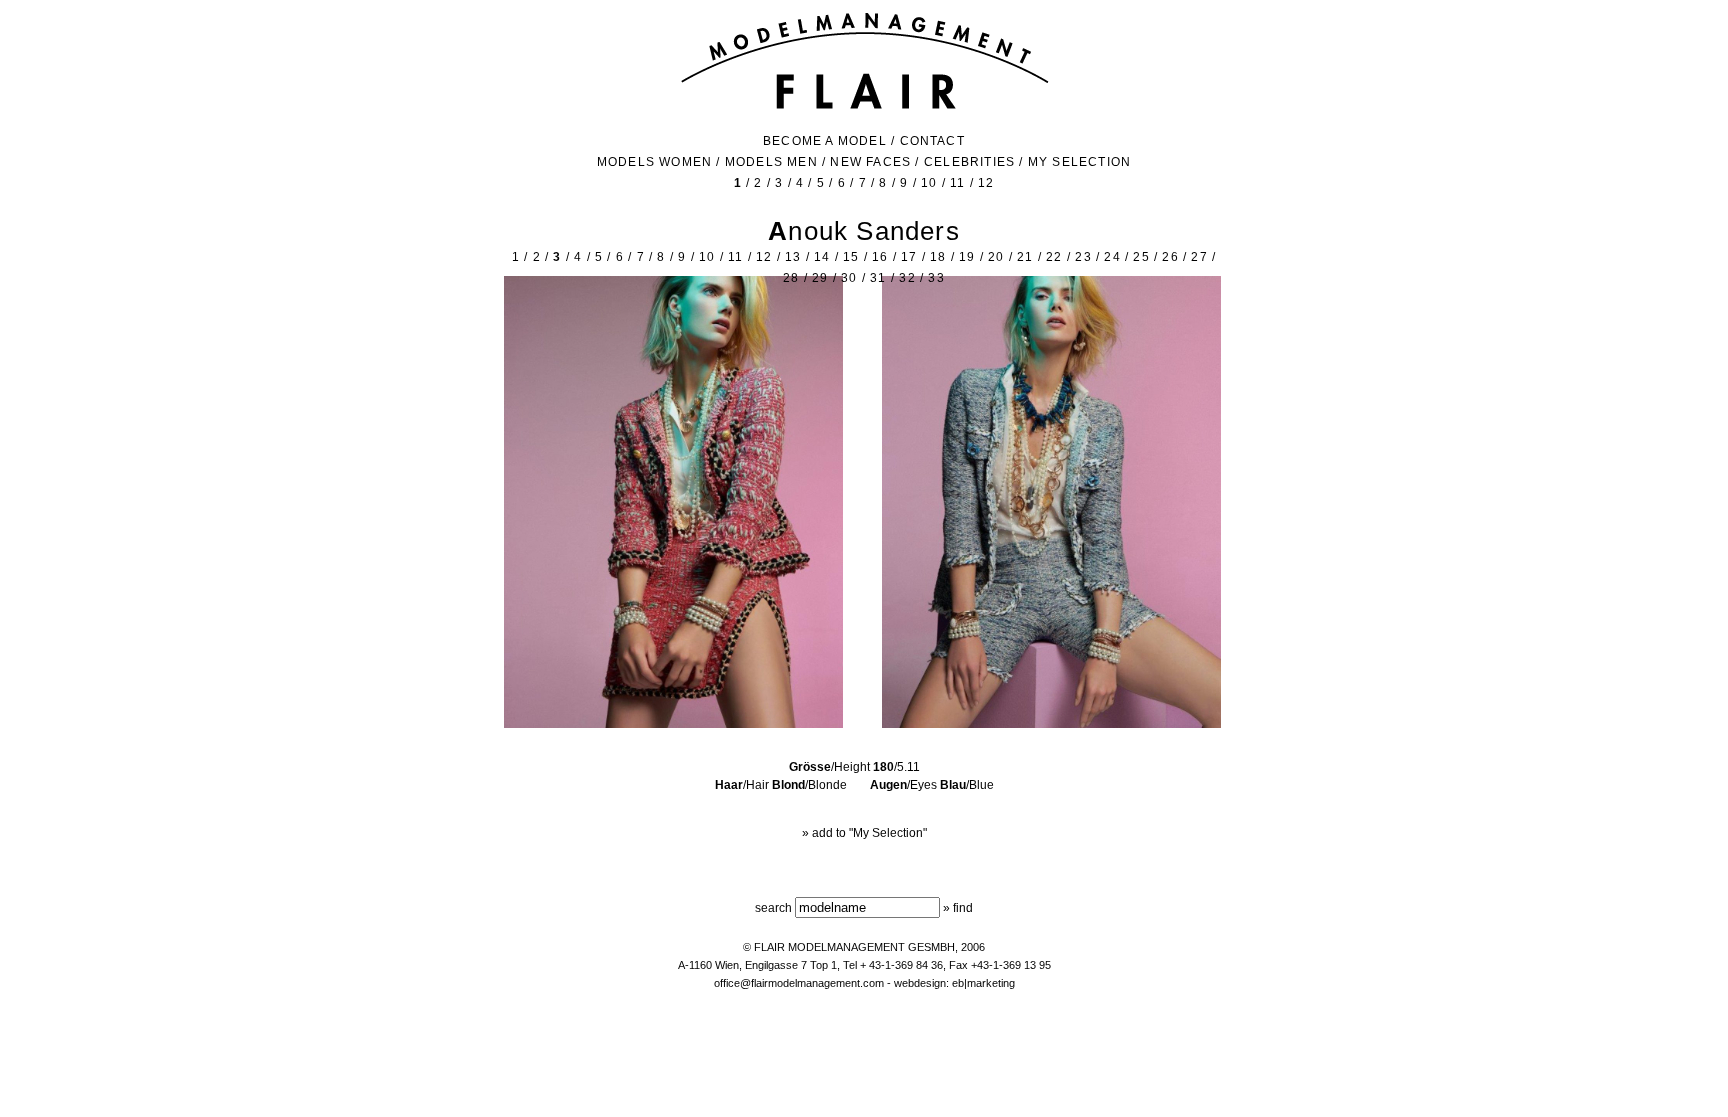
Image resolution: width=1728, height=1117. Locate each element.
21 (1025, 257)
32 (907, 278)
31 (878, 278)
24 (1112, 257)
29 (820, 278)
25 (1141, 257)
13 (793, 257)
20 (996, 257)
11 (957, 183)
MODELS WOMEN (654, 162)
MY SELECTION (1079, 162)
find (963, 908)
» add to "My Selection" (864, 833)
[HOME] (864, 107)
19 (967, 257)
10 (929, 183)
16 (880, 257)
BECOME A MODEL (825, 141)
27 (1199, 257)
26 (1170, 257)
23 (1083, 257)
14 (822, 257)
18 (938, 257)
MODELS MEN (771, 162)
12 (986, 183)
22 (1054, 257)
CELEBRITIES (969, 162)
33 (936, 278)
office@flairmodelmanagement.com (799, 983)
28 (791, 278)
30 (849, 278)
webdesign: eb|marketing (954, 983)
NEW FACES (870, 162)
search (773, 908)
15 (851, 257)
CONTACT (932, 141)
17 (909, 257)
